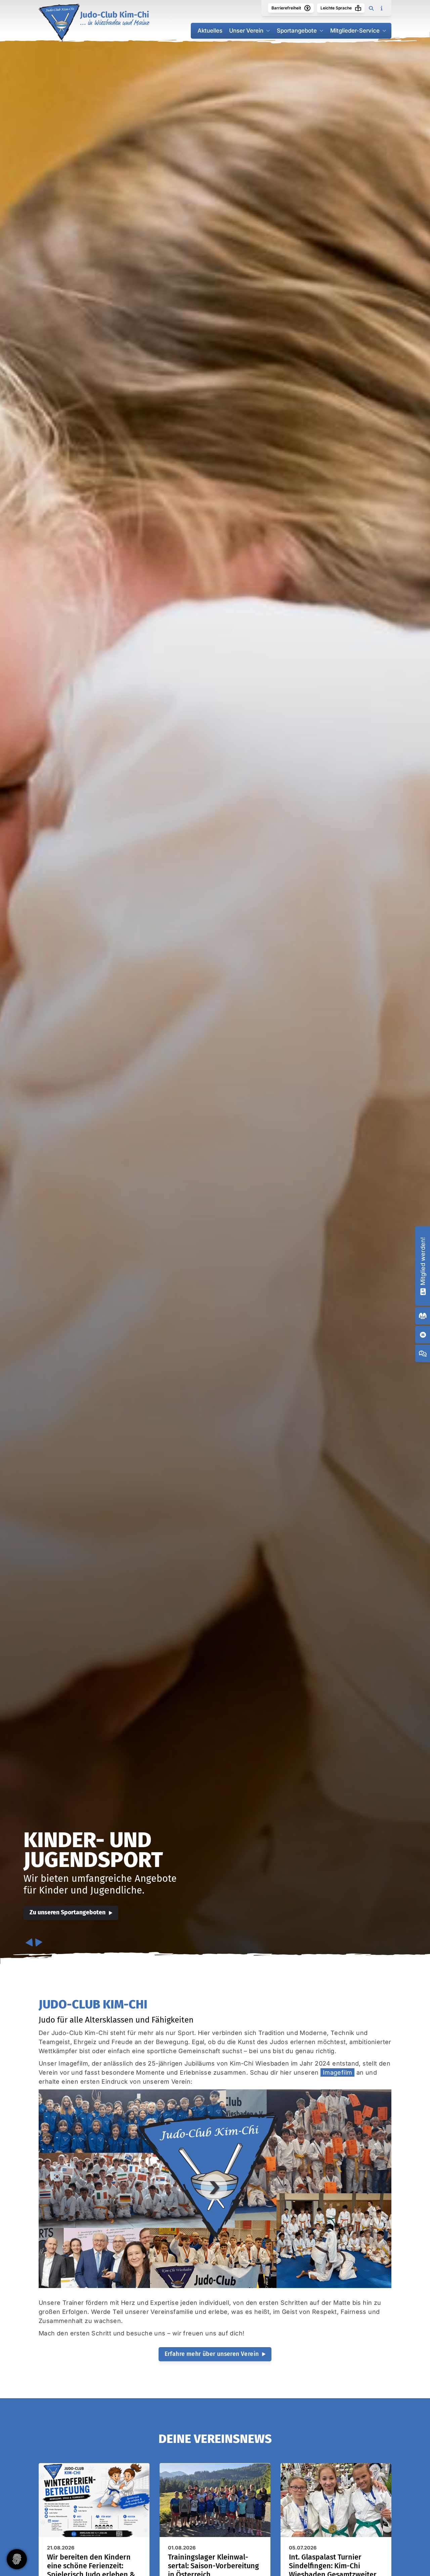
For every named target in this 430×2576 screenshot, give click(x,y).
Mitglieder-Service (355, 31)
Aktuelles (210, 31)
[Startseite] (94, 23)
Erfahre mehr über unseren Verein (212, 2354)
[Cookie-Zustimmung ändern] (17, 2559)
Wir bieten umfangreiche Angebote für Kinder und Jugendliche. (100, 1885)
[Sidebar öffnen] (381, 8)
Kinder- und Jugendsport (93, 1850)
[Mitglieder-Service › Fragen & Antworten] (423, 1354)
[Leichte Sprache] (358, 8)
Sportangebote (297, 31)
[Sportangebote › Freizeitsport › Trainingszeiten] (423, 1316)
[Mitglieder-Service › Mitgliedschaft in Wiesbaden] (423, 1291)
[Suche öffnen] (371, 8)
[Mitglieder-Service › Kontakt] (423, 1335)
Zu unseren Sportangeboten (68, 1913)
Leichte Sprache (336, 8)
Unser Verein (246, 31)
